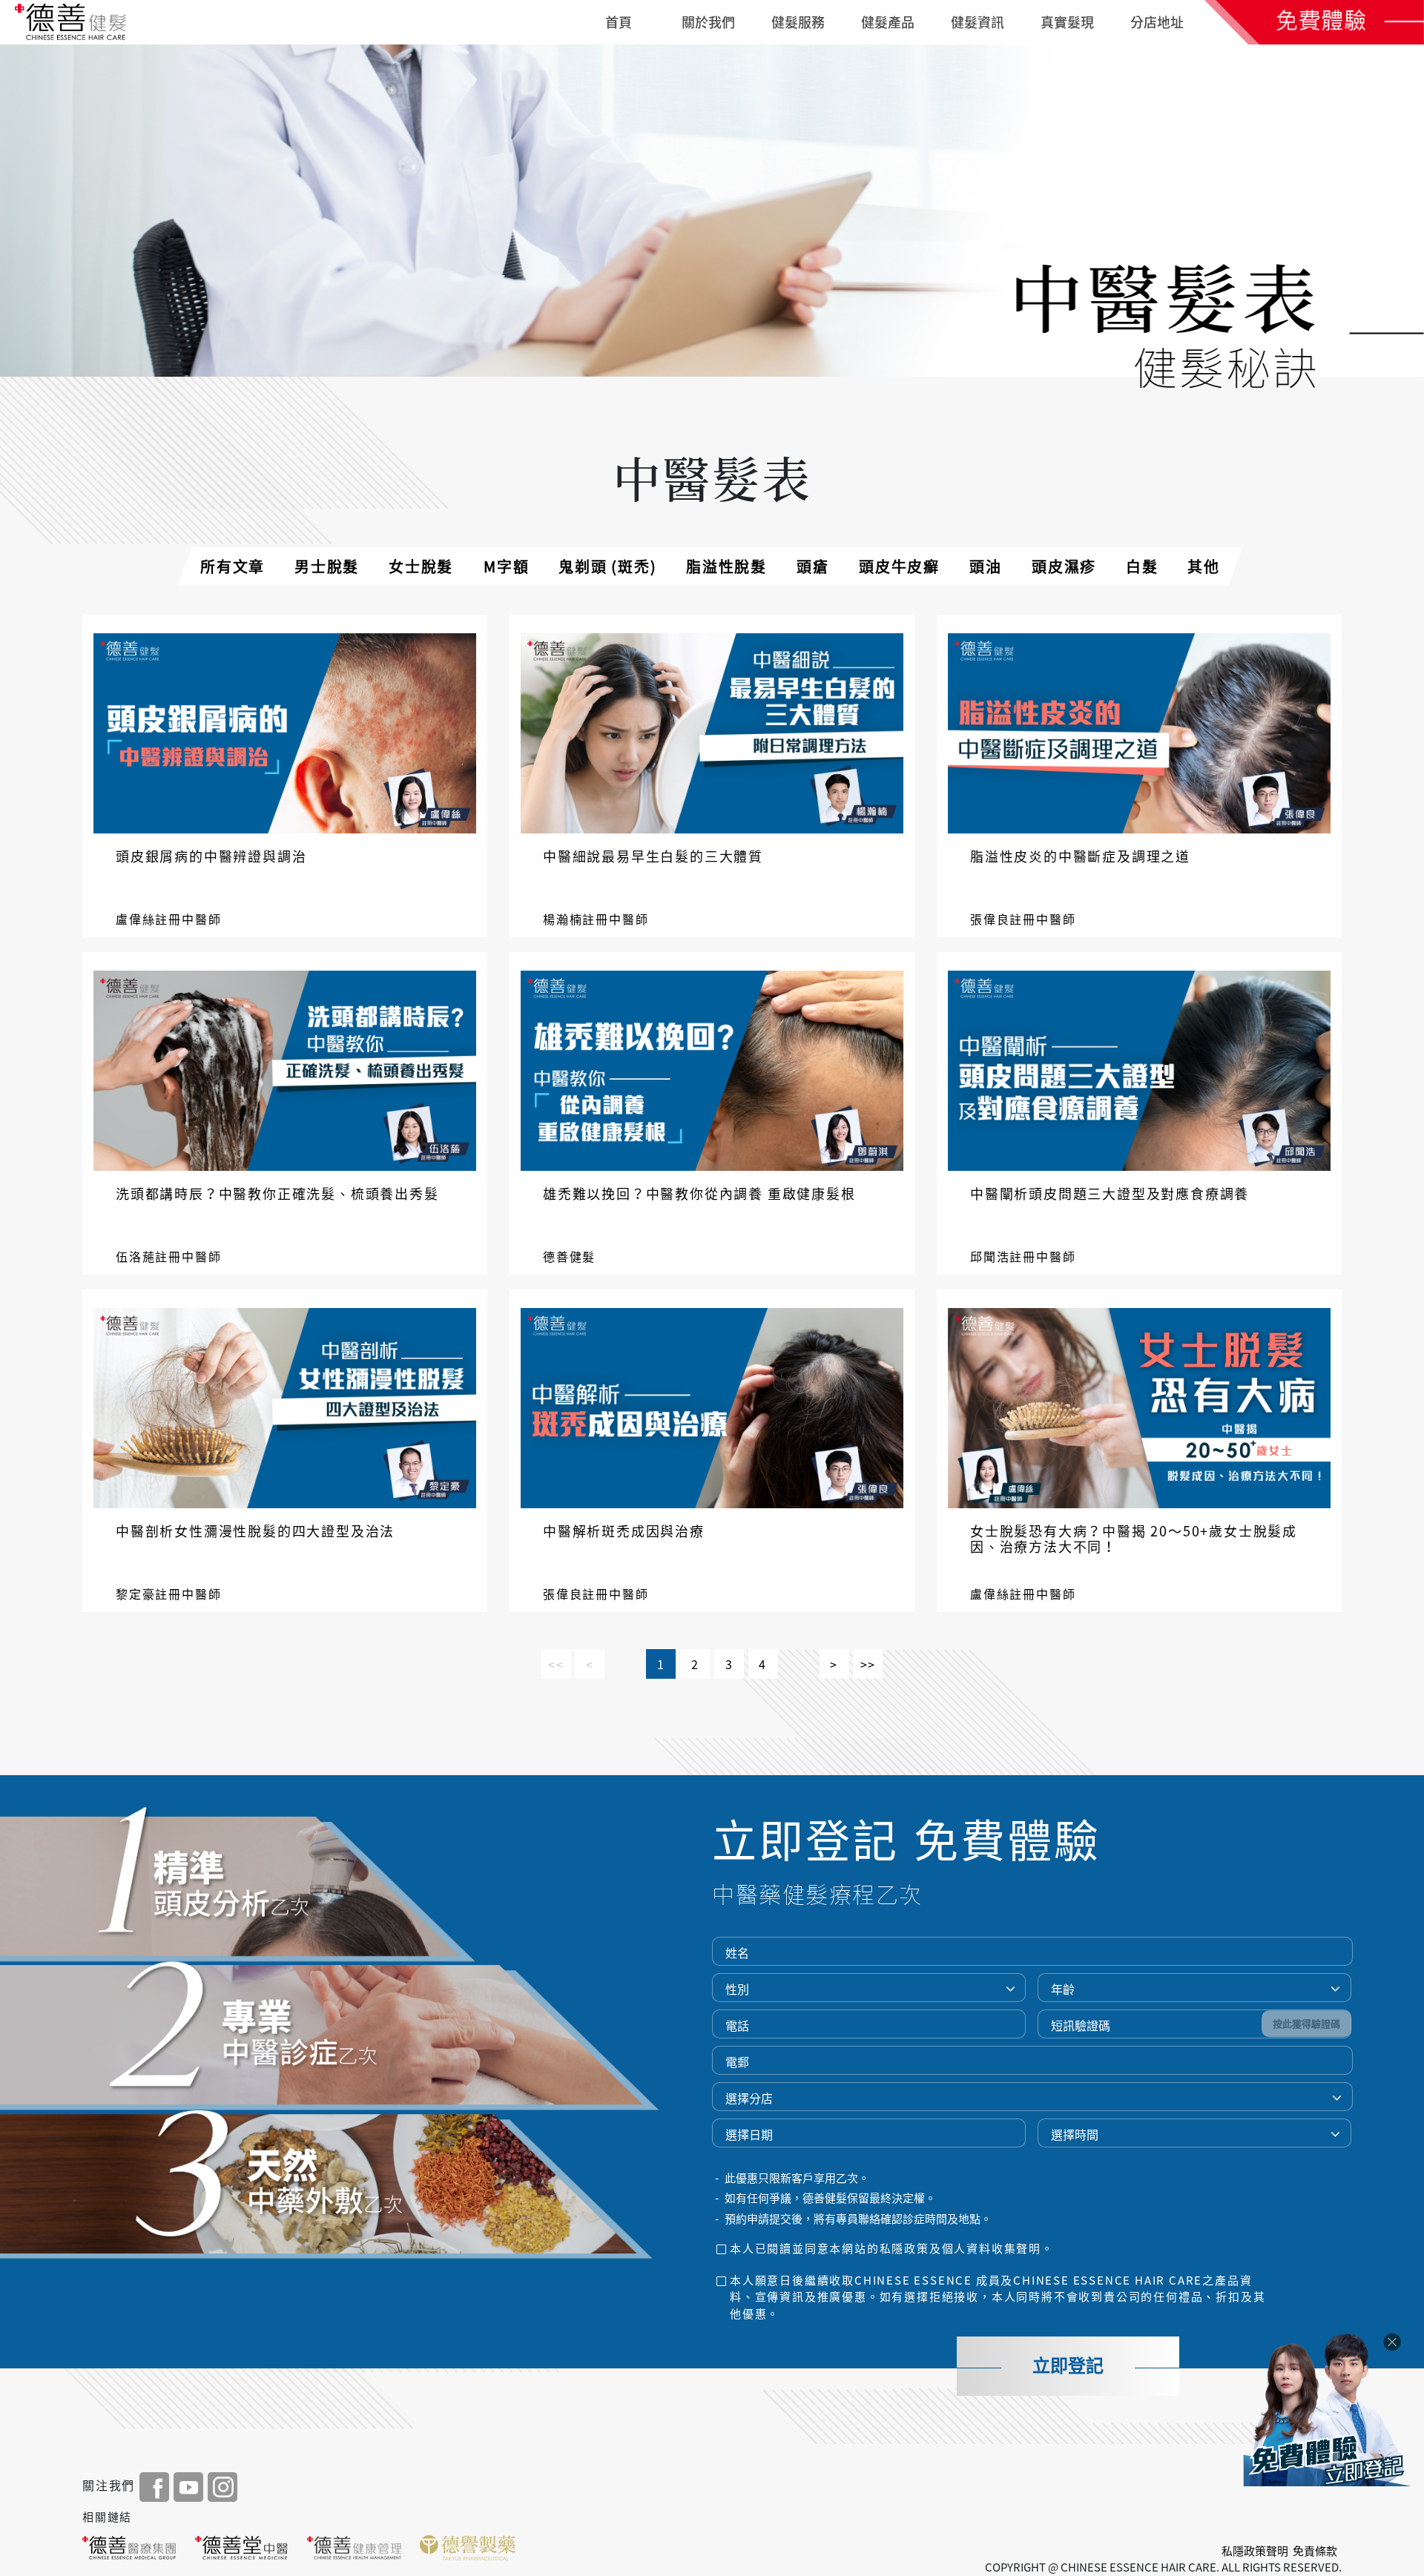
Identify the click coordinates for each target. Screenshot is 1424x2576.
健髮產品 (888, 22)
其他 (1204, 566)
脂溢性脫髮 (726, 566)
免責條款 (1315, 2551)
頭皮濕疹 (1064, 566)
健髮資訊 (978, 22)
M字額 (506, 566)
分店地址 (1157, 22)
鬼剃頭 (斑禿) (607, 566)
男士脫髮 (327, 566)
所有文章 (233, 566)
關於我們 (708, 22)
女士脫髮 (421, 566)
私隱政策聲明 (1255, 2551)
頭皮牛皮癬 (899, 566)
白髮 (1142, 566)
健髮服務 (798, 22)
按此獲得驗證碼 (1306, 2024)
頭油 (986, 566)
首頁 (619, 22)
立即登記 (1068, 2366)
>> (868, 1664)
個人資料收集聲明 (992, 2248)
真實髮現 (1067, 22)
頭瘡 (813, 566)
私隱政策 (904, 2248)
